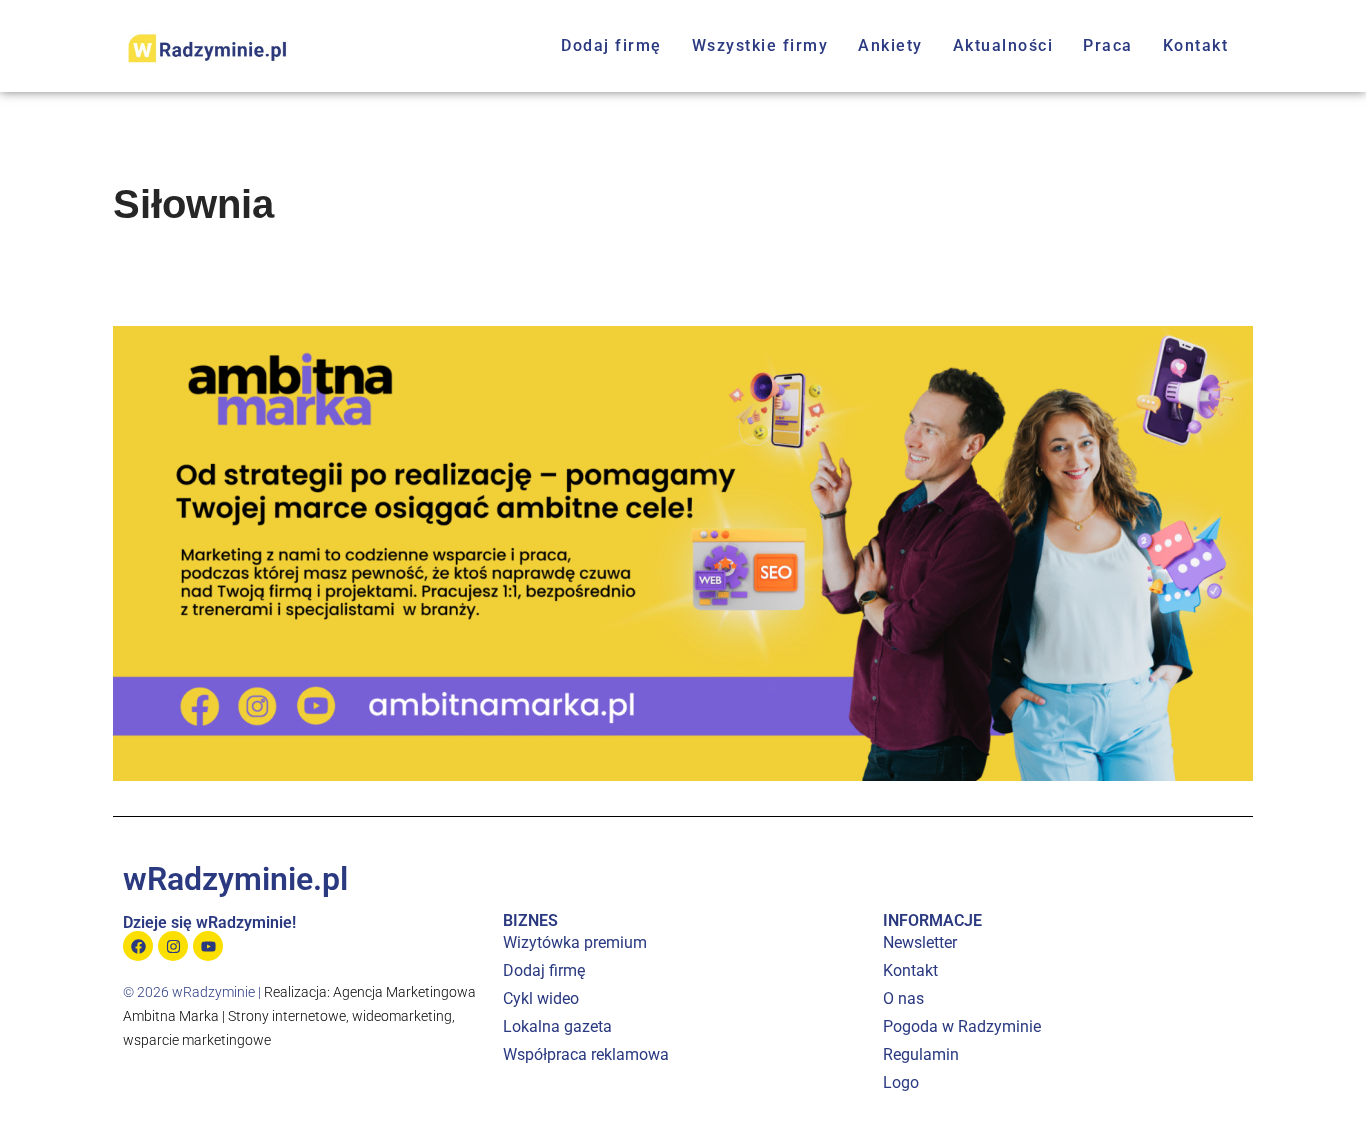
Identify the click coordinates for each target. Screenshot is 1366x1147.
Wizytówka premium (575, 942)
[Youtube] (208, 946)
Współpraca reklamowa (586, 1054)
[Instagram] (173, 946)
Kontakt (1196, 45)
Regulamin (921, 1054)
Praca (1108, 45)
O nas (903, 998)
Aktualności (1003, 45)
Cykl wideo (541, 998)
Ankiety (890, 45)
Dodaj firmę (611, 45)
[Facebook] (138, 946)
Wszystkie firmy (760, 45)
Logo (901, 1082)
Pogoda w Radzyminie (962, 1026)
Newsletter (920, 942)
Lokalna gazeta (557, 1026)
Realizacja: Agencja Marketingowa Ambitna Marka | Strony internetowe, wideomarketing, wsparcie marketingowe (299, 1016)
